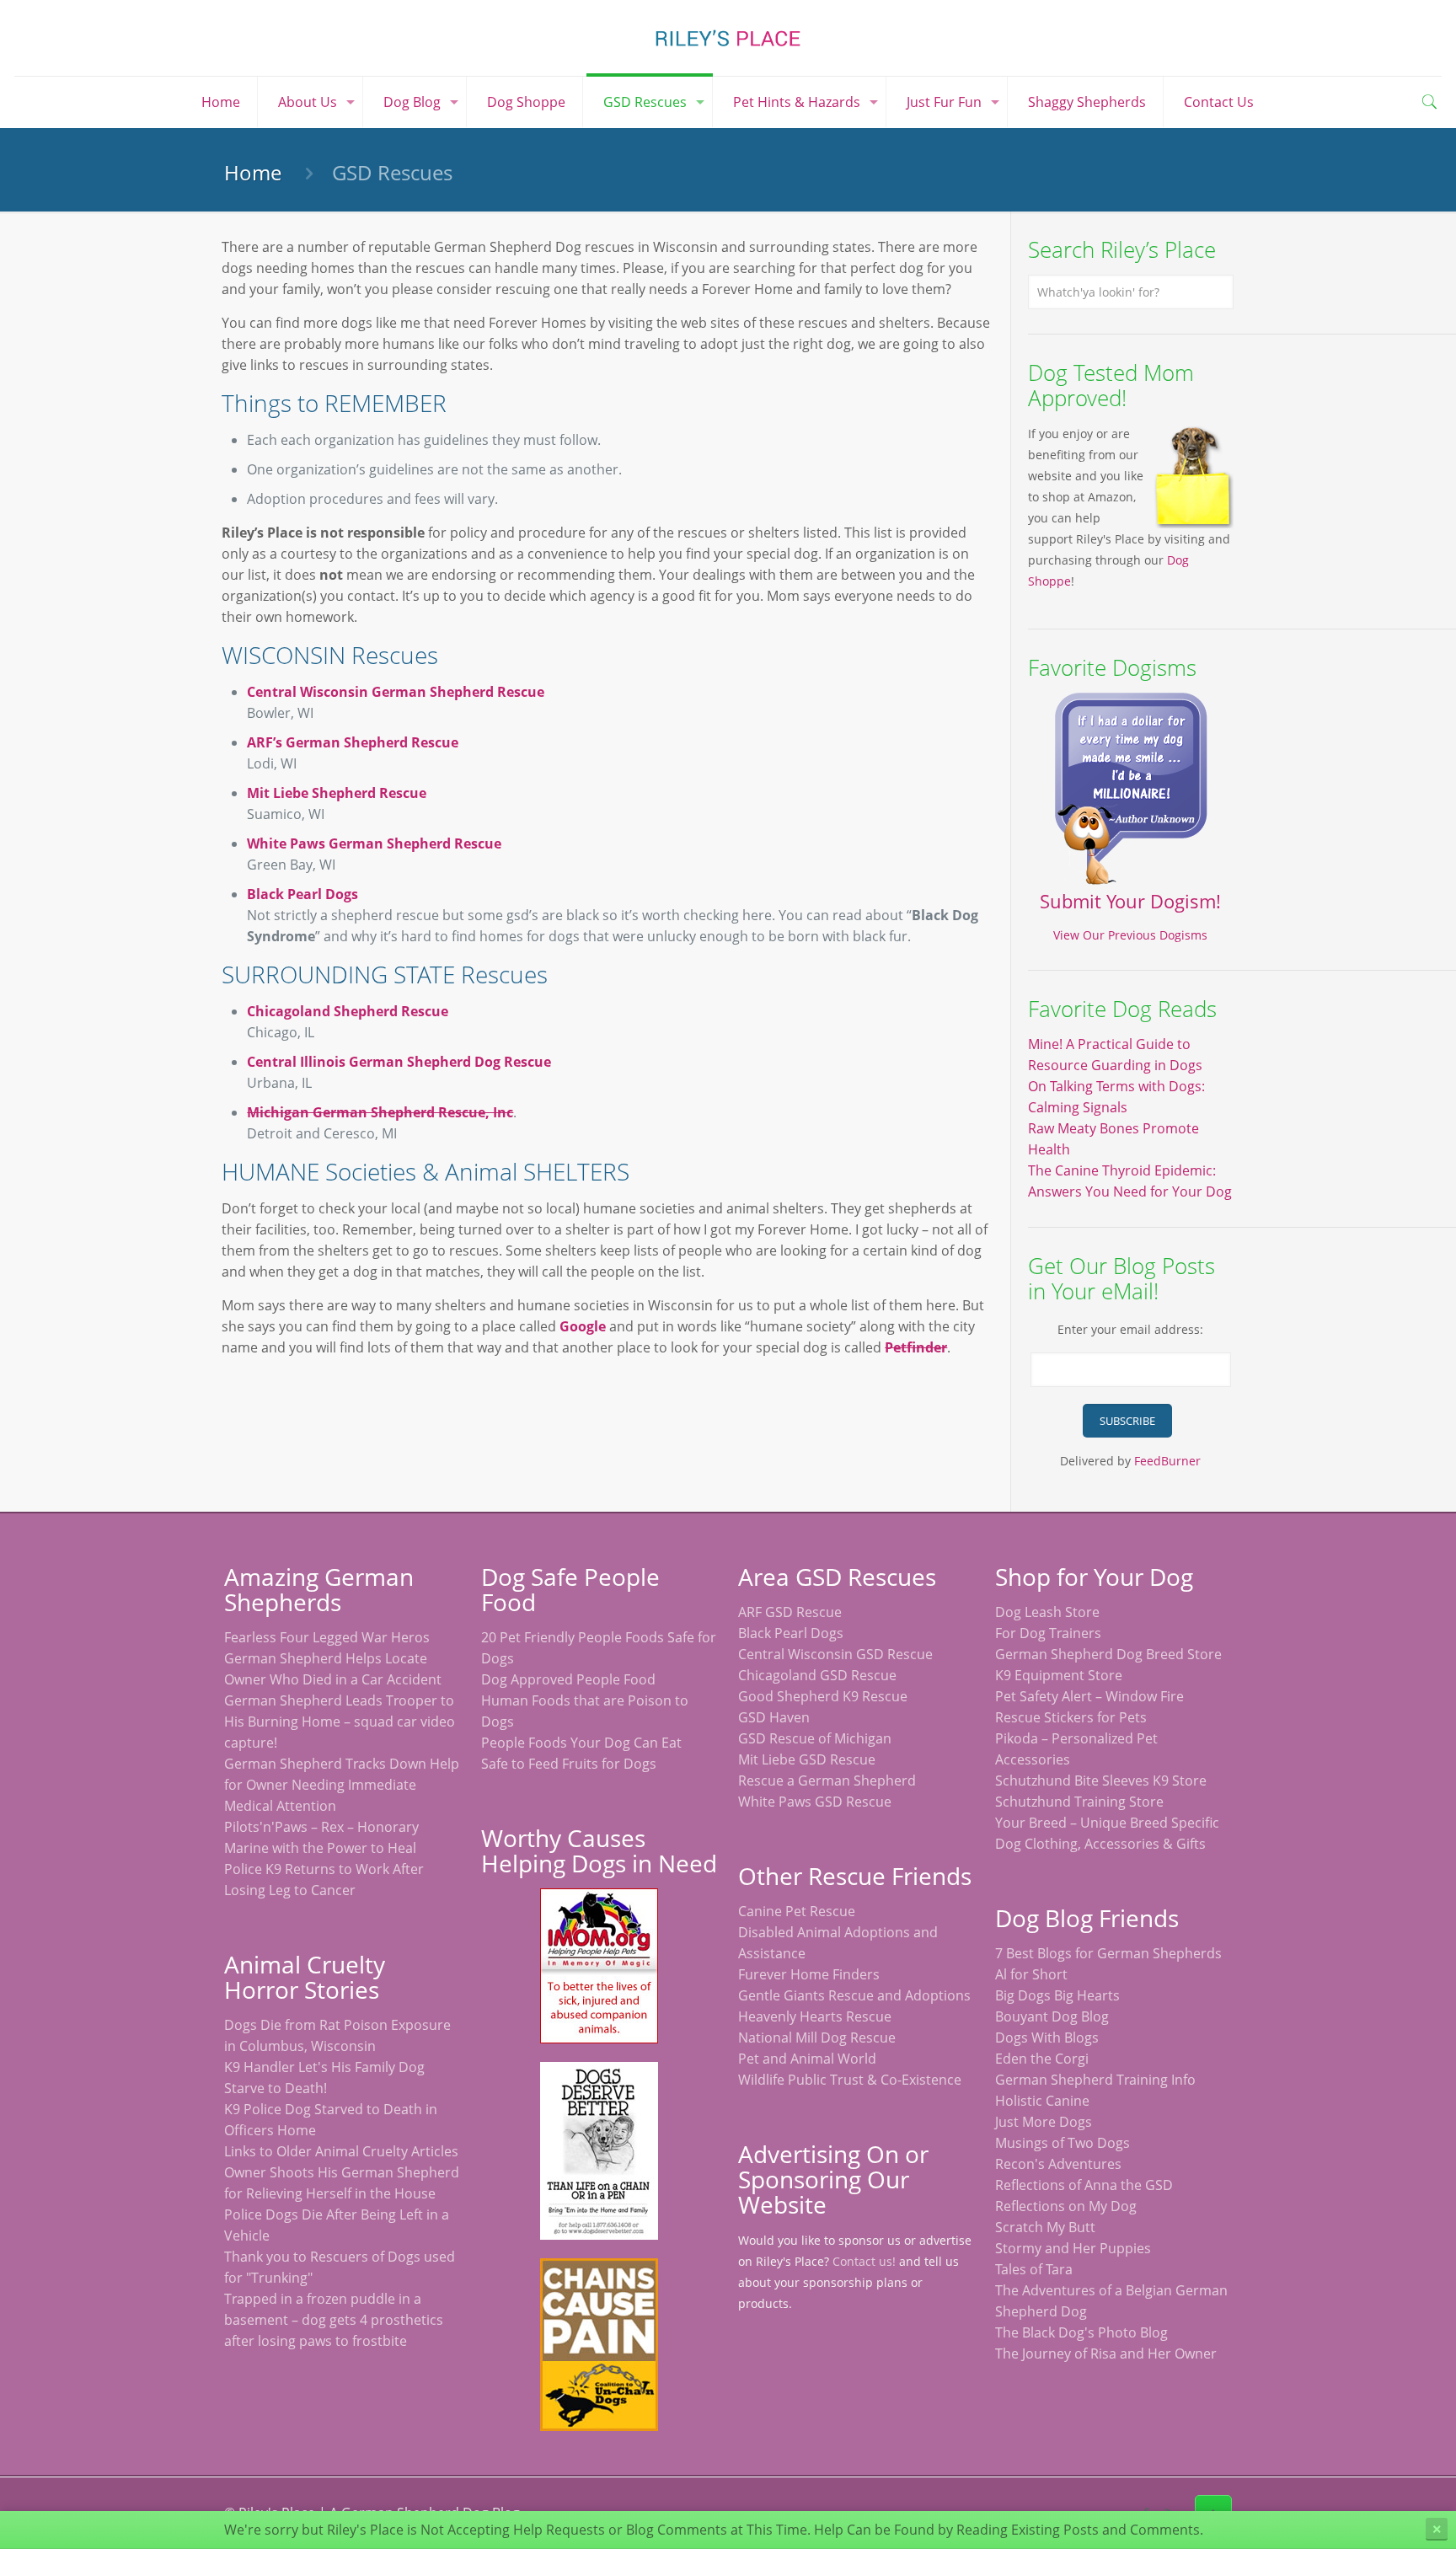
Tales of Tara (1034, 2269)
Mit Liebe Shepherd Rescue (337, 793)
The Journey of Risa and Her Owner (1106, 2354)
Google (583, 1326)
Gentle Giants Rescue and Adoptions (854, 1995)
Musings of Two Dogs (1063, 2143)
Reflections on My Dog (1066, 2206)
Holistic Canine (1042, 2101)
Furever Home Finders (809, 1974)
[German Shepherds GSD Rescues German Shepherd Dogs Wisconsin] (728, 38)
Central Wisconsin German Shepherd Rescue (396, 692)
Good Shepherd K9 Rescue (823, 1696)
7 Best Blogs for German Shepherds (1108, 1953)
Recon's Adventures (1058, 2164)
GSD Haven (774, 1717)
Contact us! (864, 2261)
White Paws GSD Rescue (815, 1802)
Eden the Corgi (1042, 2059)
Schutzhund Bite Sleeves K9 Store (1101, 1781)
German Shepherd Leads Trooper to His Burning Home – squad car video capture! (340, 1722)
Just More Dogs (1044, 2122)
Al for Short (1031, 1974)
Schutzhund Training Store (1079, 1802)
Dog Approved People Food (568, 1679)
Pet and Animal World (807, 2059)
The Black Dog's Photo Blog (1081, 2332)
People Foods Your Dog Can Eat (581, 1743)
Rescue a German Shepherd (827, 1781)
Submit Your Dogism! (1130, 901)
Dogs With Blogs (1047, 2038)
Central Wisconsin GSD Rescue (835, 1654)
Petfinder (916, 1347)
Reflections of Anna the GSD (1084, 2185)
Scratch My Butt (1045, 2227)
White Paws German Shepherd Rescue (374, 843)
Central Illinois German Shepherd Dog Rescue (399, 1062)
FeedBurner (1167, 1461)
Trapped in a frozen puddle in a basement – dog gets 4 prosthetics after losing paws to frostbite (334, 2320)
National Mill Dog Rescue (817, 2038)
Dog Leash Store (1047, 1612)
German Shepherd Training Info (1095, 2080)
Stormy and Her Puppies (1073, 2248)
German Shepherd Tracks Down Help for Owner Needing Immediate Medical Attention (342, 1785)
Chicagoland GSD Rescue (817, 1675)
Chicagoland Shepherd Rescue (348, 1011)
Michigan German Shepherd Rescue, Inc (380, 1112)
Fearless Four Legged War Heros (327, 1637)
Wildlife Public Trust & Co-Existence (850, 2080)
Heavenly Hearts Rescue (815, 2016)
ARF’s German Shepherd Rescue (353, 742)
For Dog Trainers (1048, 1633)
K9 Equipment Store (1059, 1675)
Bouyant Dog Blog (1052, 2016)
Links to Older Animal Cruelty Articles (341, 2151)
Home (253, 172)
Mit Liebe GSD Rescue (807, 1759)
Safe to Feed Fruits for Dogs (569, 1764)
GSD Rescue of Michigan (815, 1738)
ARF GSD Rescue (790, 1612)
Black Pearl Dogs (302, 894)
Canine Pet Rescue (797, 1911)
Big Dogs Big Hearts (1057, 1995)
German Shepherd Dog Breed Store (1108, 1654)
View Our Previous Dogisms (1130, 935)
